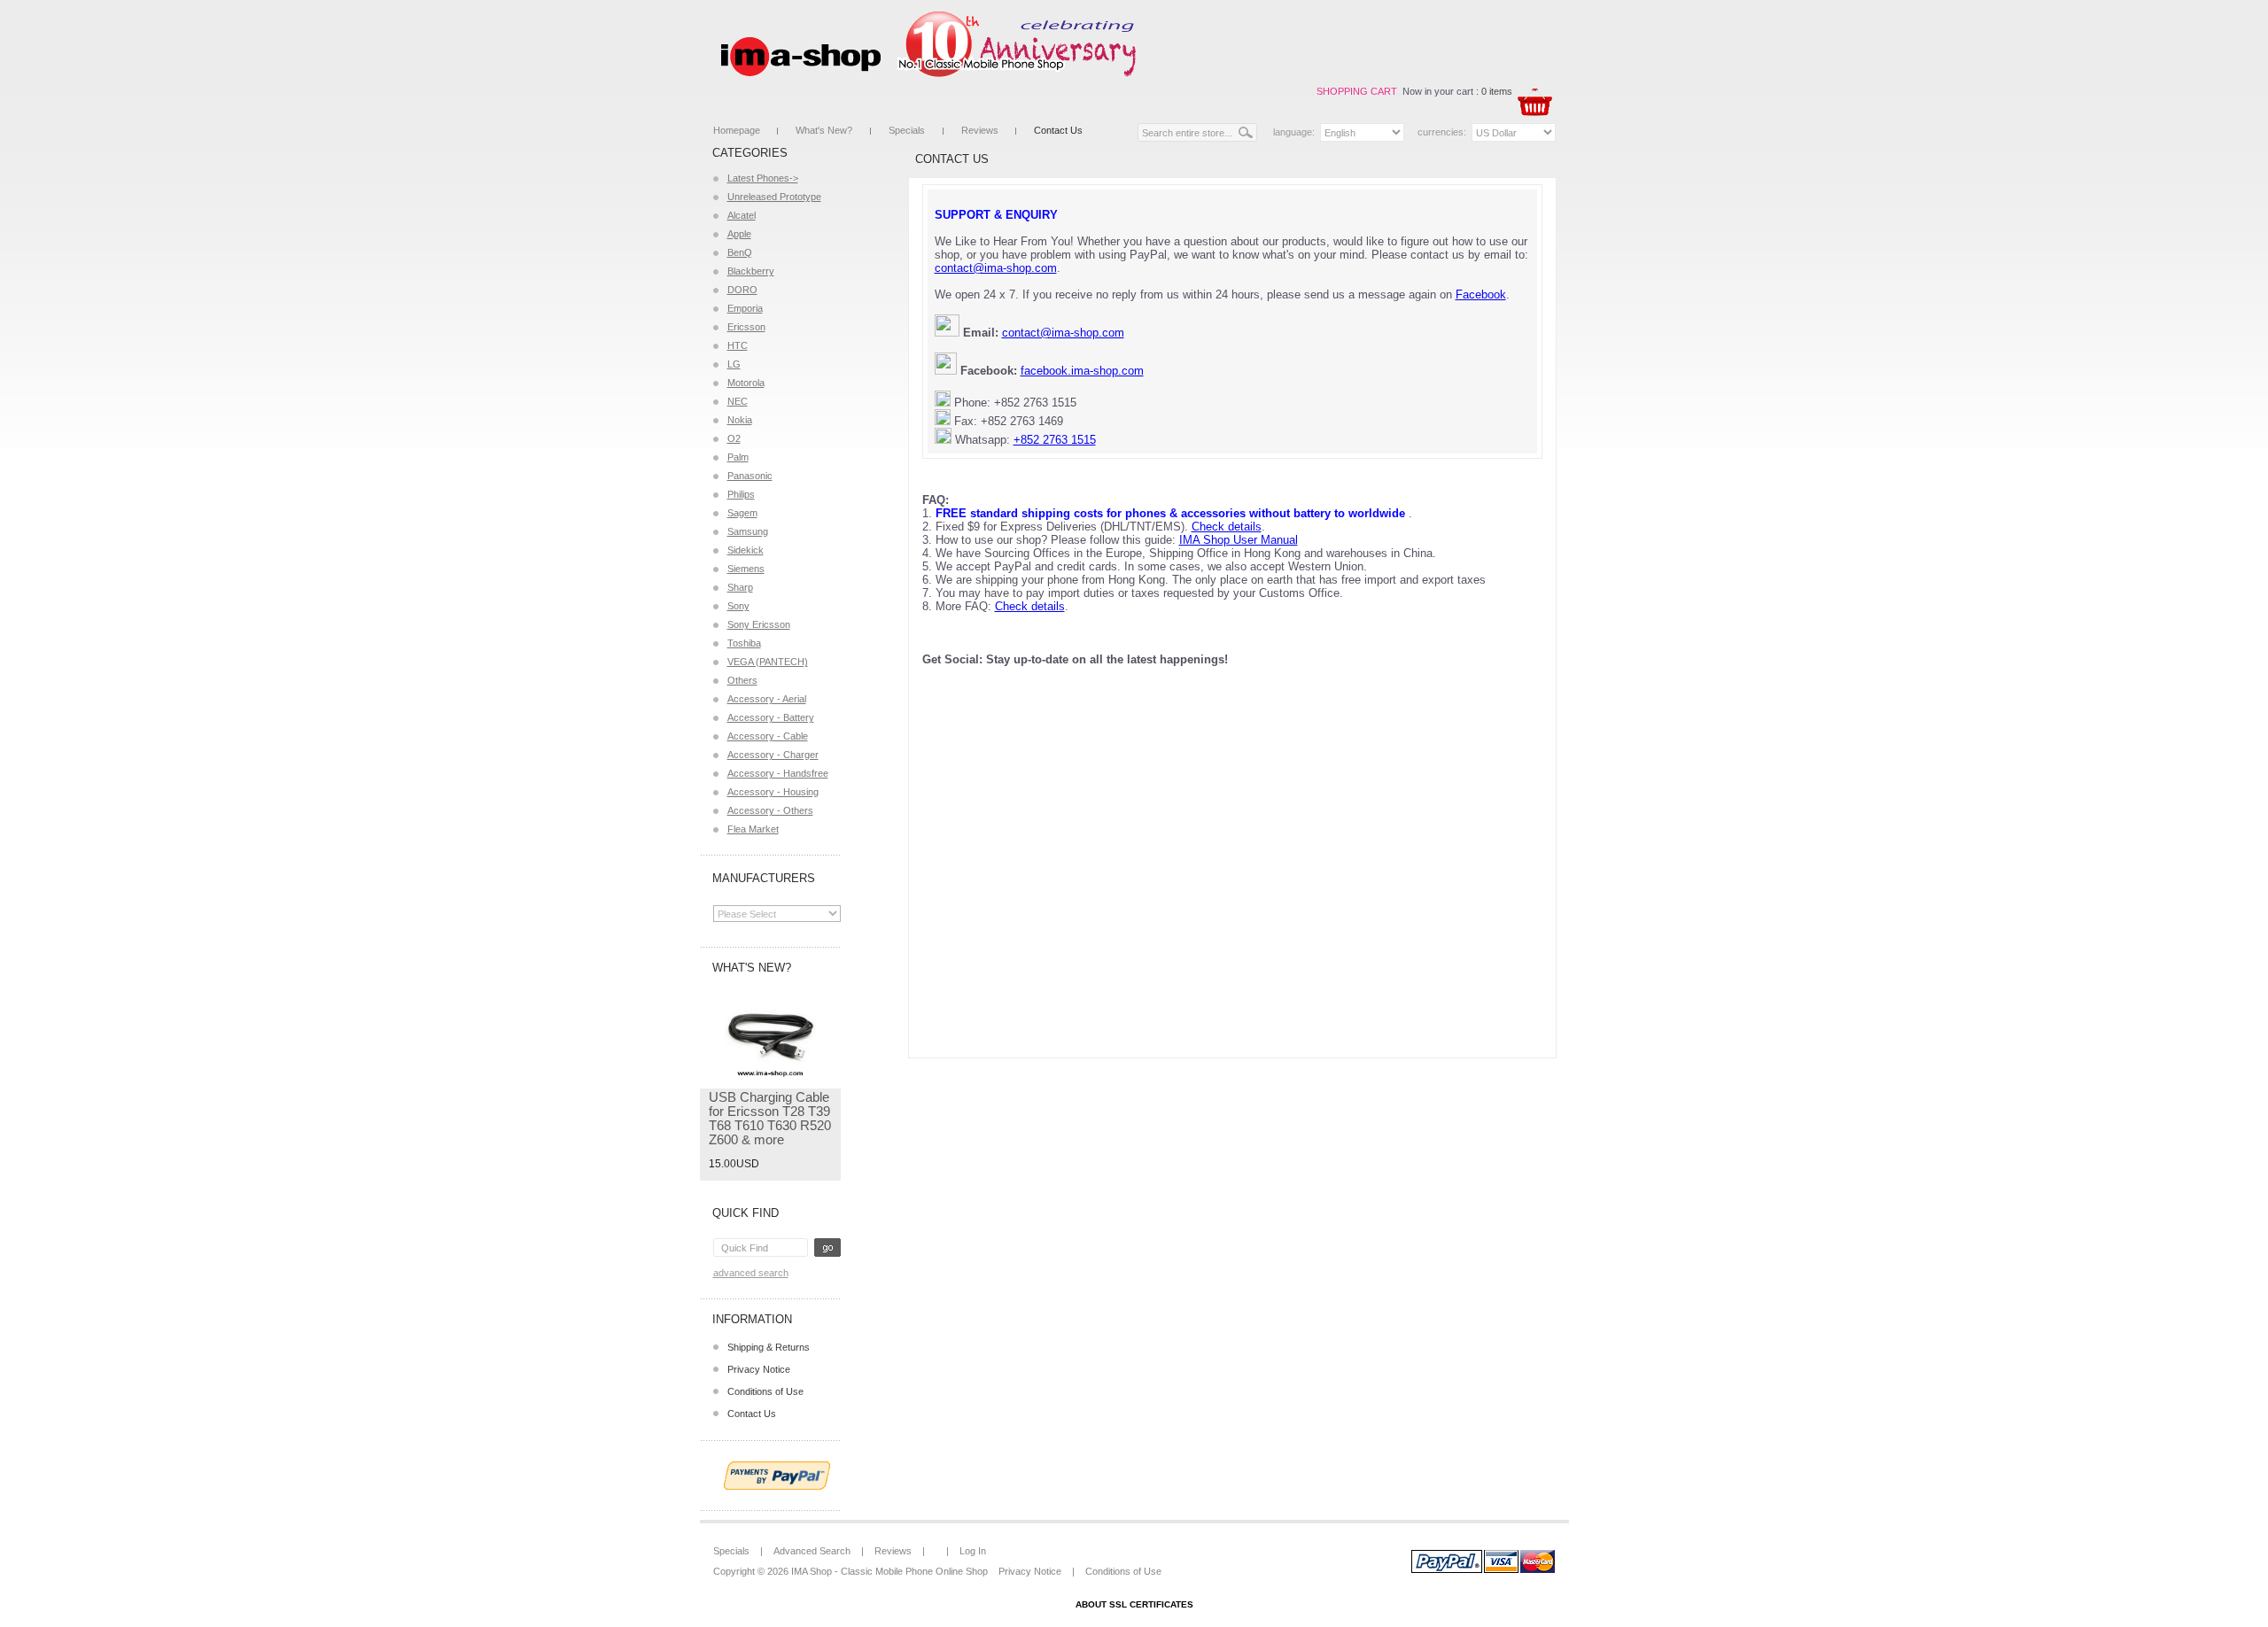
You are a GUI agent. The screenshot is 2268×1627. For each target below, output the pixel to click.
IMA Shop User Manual (1239, 540)
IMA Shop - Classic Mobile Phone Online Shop (889, 1571)
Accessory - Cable (768, 736)
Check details (1227, 527)
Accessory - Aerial (767, 699)
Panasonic (750, 476)
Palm (738, 457)
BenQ (740, 252)
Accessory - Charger (773, 755)
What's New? (824, 130)
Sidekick (746, 550)
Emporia (745, 308)
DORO (742, 290)
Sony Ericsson (759, 624)
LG (734, 364)
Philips (741, 494)
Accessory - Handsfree (778, 773)
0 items (1497, 91)
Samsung (748, 531)
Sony (738, 606)
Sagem (742, 513)
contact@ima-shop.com (996, 268)
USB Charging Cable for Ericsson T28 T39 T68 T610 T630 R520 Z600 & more (770, 1118)
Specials (907, 130)
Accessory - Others (770, 810)
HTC (738, 345)
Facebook (1481, 294)
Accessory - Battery (771, 717)
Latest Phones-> (763, 178)
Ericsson (746, 327)
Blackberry (751, 271)
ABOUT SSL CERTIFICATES (1134, 1604)
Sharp (740, 587)
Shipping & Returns (769, 1347)
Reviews (980, 130)
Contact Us (1058, 130)
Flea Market (753, 829)
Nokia (740, 420)
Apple (739, 234)
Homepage (737, 130)
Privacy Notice (759, 1369)
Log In (973, 1551)
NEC (738, 401)
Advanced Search (751, 1273)
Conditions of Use (765, 1391)
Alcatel (742, 215)
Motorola (746, 383)
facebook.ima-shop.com (1082, 371)
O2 (734, 438)
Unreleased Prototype (774, 197)
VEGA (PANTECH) (768, 662)
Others (742, 680)
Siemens (746, 569)
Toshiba (744, 643)
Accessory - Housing (773, 792)
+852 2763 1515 (1055, 440)
